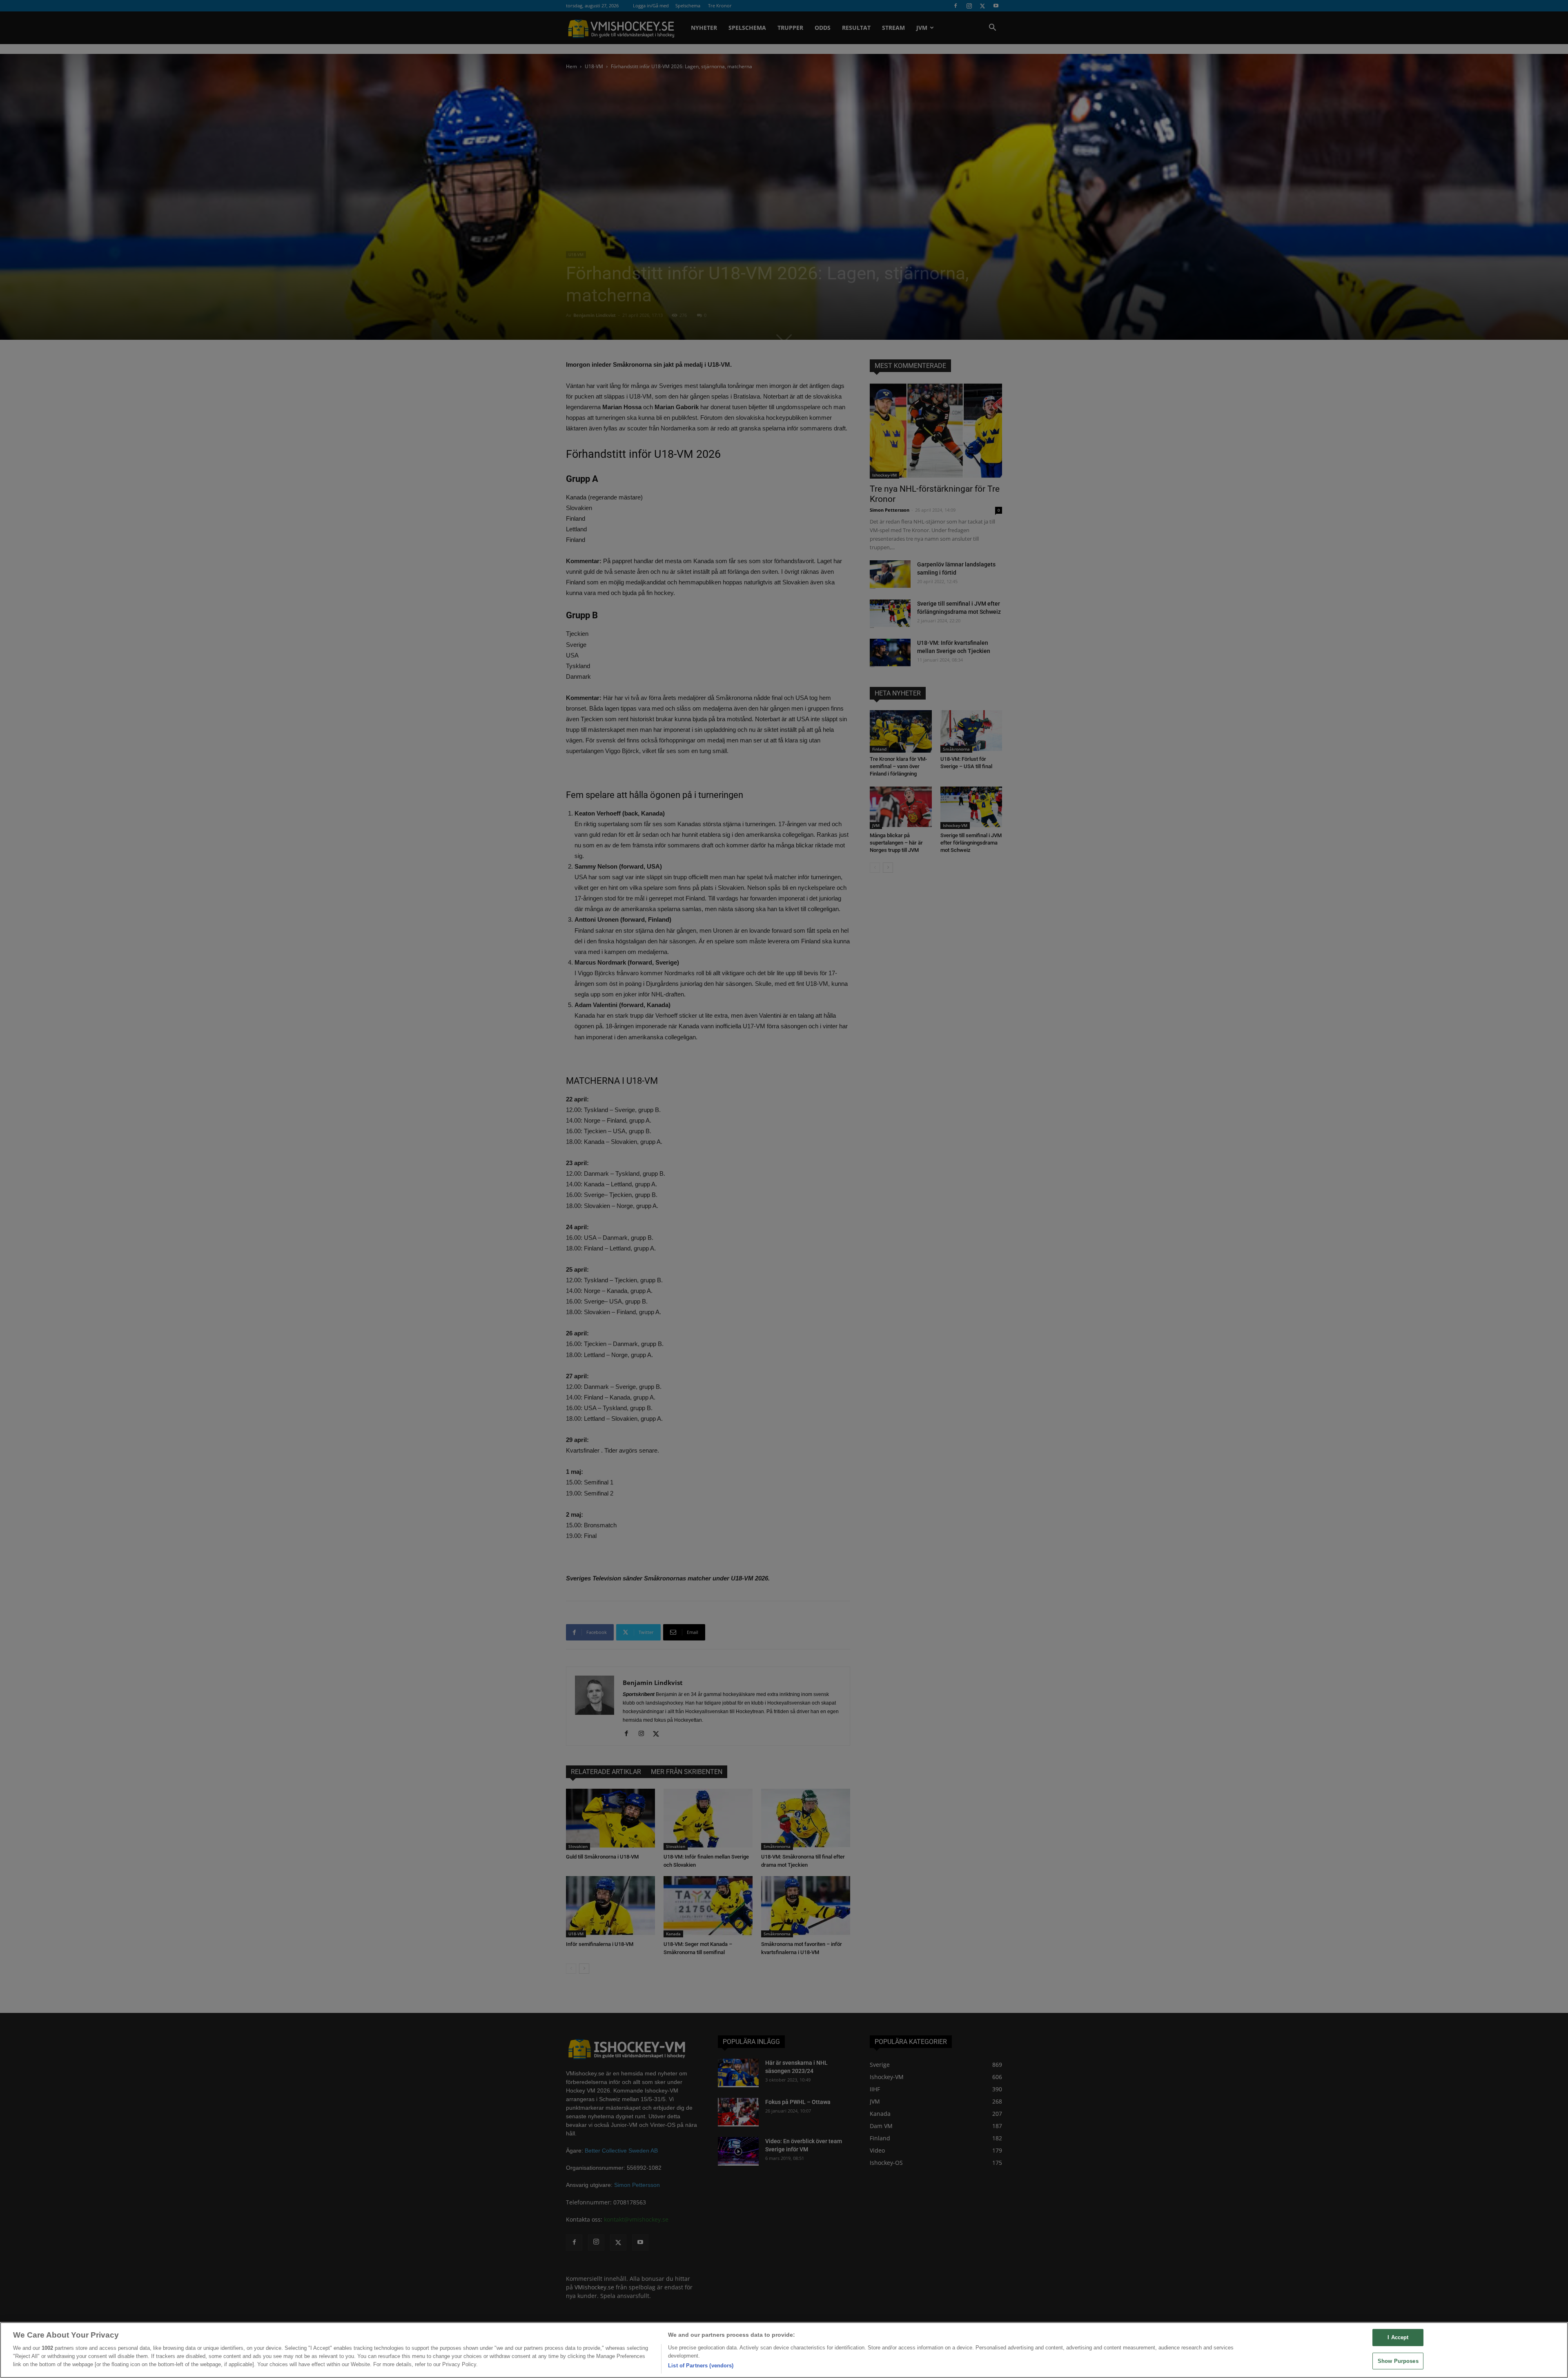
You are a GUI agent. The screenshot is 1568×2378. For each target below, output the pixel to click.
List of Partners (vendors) (701, 2366)
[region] (784, 2350)
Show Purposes (1398, 2361)
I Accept (1398, 2337)
